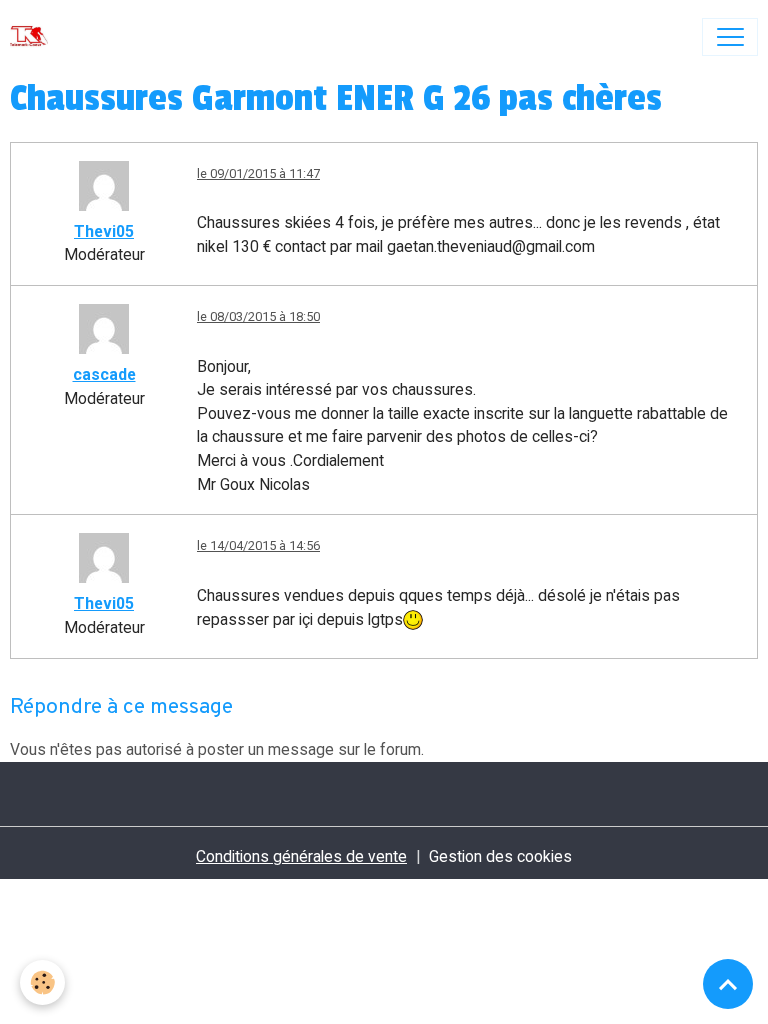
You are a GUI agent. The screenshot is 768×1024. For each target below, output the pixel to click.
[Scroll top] (728, 984)
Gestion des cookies (500, 856)
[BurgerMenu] (730, 37)
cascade (104, 374)
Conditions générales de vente (301, 856)
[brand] (33, 37)
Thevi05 (104, 231)
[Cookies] (42, 982)
